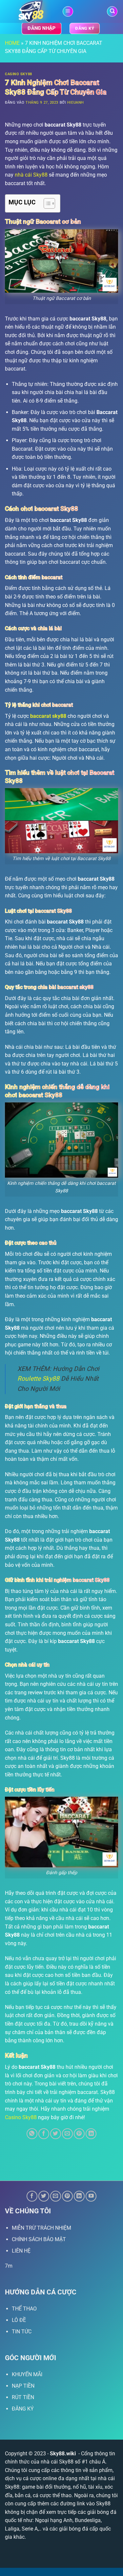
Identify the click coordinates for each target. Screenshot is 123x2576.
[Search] (112, 12)
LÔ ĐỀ (19, 2320)
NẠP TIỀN (23, 2386)
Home (12, 43)
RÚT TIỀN (23, 2397)
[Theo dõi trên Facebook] (32, 2196)
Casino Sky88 (21, 2117)
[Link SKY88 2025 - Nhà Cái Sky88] (31, 11)
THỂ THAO (24, 2309)
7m (9, 2266)
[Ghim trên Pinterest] (79, 2134)
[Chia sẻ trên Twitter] (56, 2134)
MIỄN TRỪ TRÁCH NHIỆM (41, 2228)
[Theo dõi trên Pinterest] (67, 2196)
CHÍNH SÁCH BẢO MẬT (39, 2239)
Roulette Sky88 (38, 1379)
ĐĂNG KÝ (23, 2409)
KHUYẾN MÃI (27, 2374)
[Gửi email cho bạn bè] (67, 2134)
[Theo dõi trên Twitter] (44, 2196)
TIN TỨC (22, 2332)
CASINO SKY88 (19, 74)
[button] (68, 12)
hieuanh (76, 103)
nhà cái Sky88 (31, 175)
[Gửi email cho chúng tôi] (56, 2196)
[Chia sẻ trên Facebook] (44, 2134)
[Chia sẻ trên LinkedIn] (91, 2134)
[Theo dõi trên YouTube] (91, 2196)
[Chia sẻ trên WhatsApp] (32, 2134)
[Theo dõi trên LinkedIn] (79, 2196)
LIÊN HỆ (21, 2251)
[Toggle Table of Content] (46, 203)
